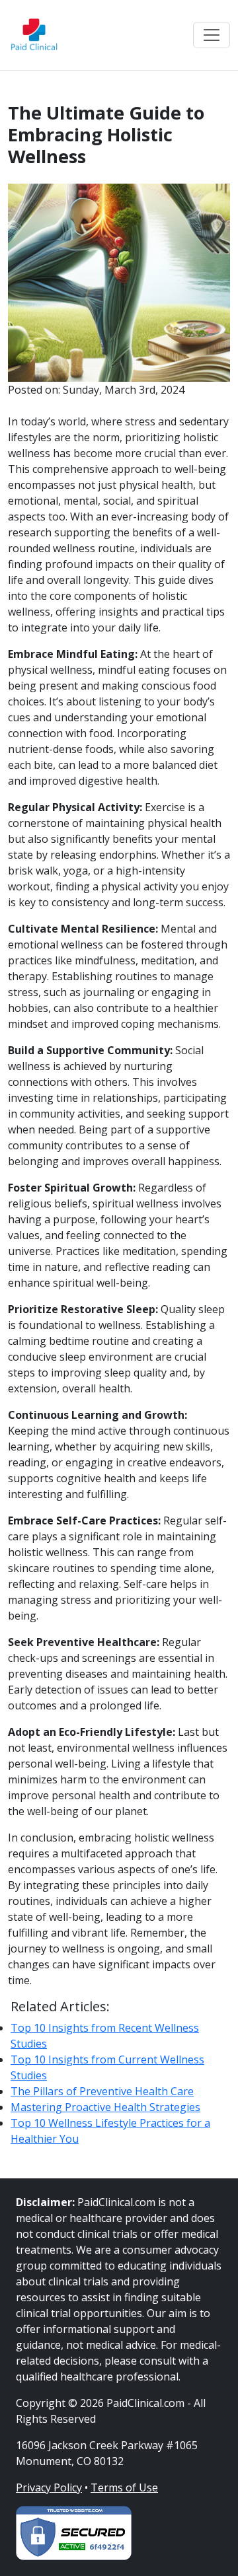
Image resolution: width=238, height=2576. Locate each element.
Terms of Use (124, 2487)
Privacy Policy (49, 2487)
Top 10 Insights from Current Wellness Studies (107, 2067)
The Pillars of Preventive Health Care (102, 2091)
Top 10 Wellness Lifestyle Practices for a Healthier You (110, 2131)
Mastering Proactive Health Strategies (105, 2107)
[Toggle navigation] (212, 35)
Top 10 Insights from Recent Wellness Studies (105, 2036)
